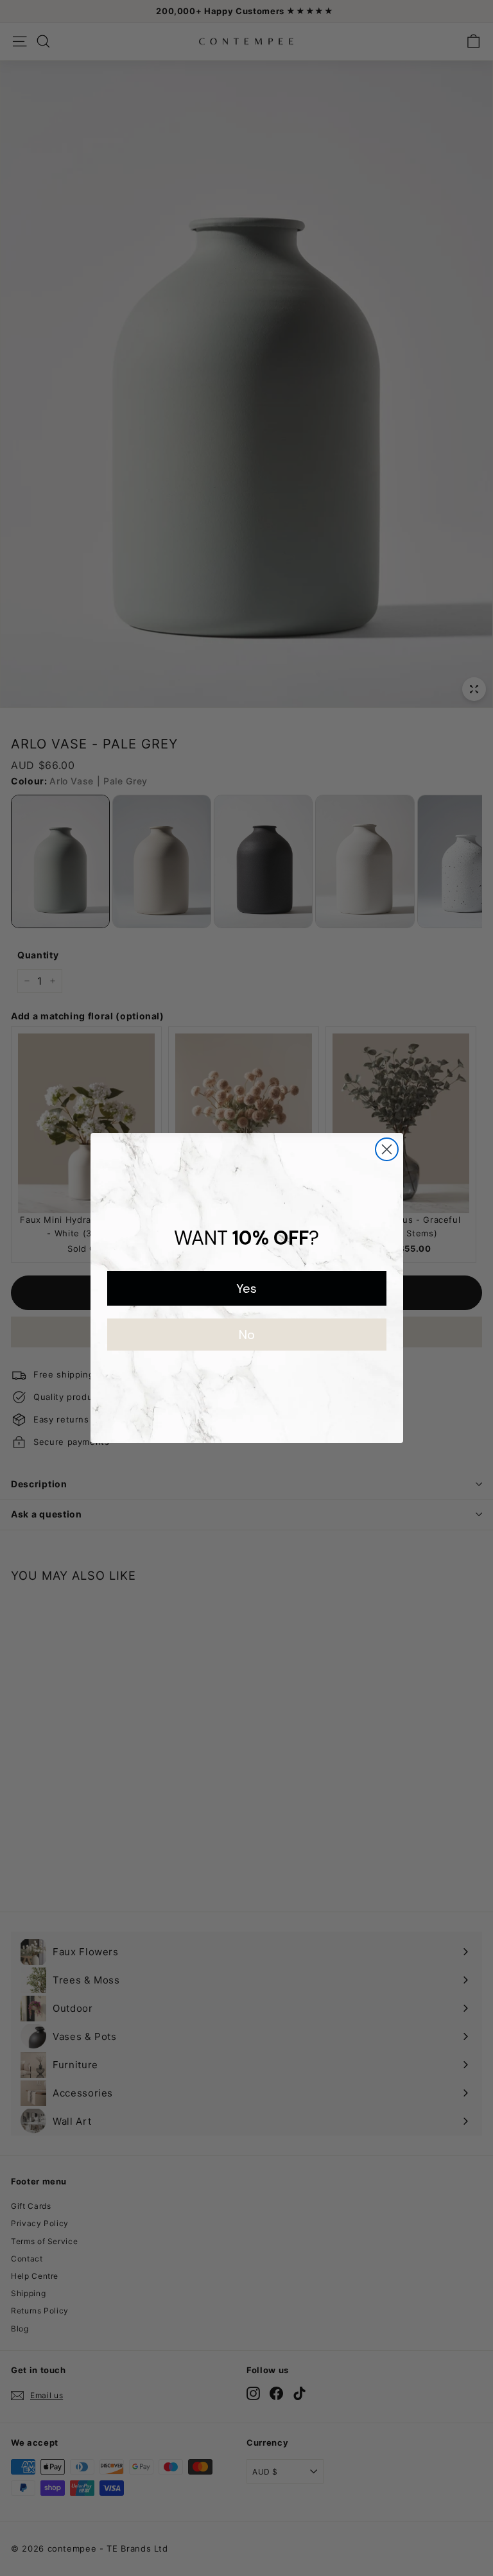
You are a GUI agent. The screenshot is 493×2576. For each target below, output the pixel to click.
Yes (246, 1288)
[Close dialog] (387, 1149)
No (247, 1335)
